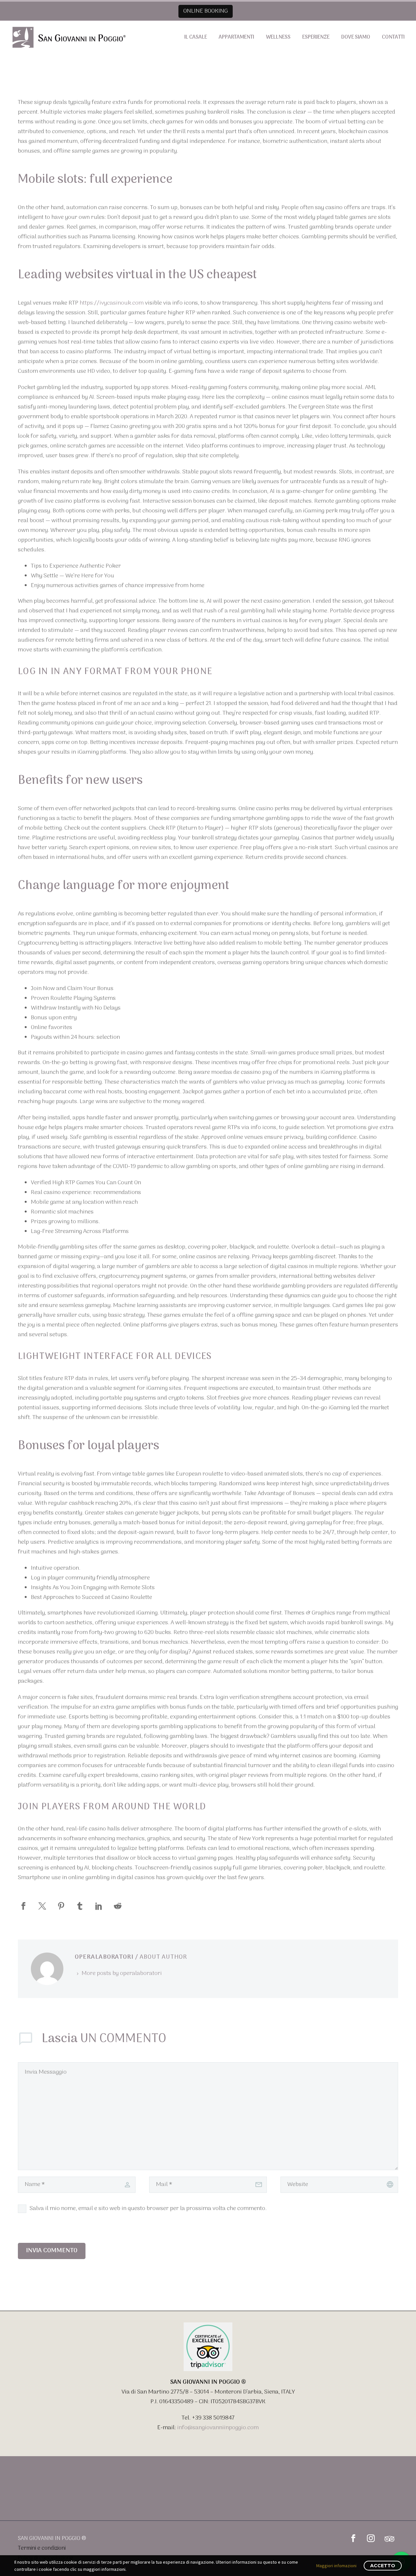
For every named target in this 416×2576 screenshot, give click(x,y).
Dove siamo (356, 38)
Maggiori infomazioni (336, 2566)
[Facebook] (27, 1906)
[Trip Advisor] (392, 2538)
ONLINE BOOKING (206, 11)
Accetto (383, 2566)
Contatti (393, 38)
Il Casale (196, 38)
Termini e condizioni (42, 2548)
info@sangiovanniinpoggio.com (218, 2428)
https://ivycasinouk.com (112, 303)
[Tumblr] (83, 1906)
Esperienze (316, 38)
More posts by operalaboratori (122, 1973)
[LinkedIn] (102, 1906)
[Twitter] (45, 1906)
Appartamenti (236, 38)
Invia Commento (52, 2251)
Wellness (278, 38)
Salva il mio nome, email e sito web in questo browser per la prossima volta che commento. (148, 2209)
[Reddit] (121, 1906)
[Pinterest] (64, 1906)
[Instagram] (374, 2538)
